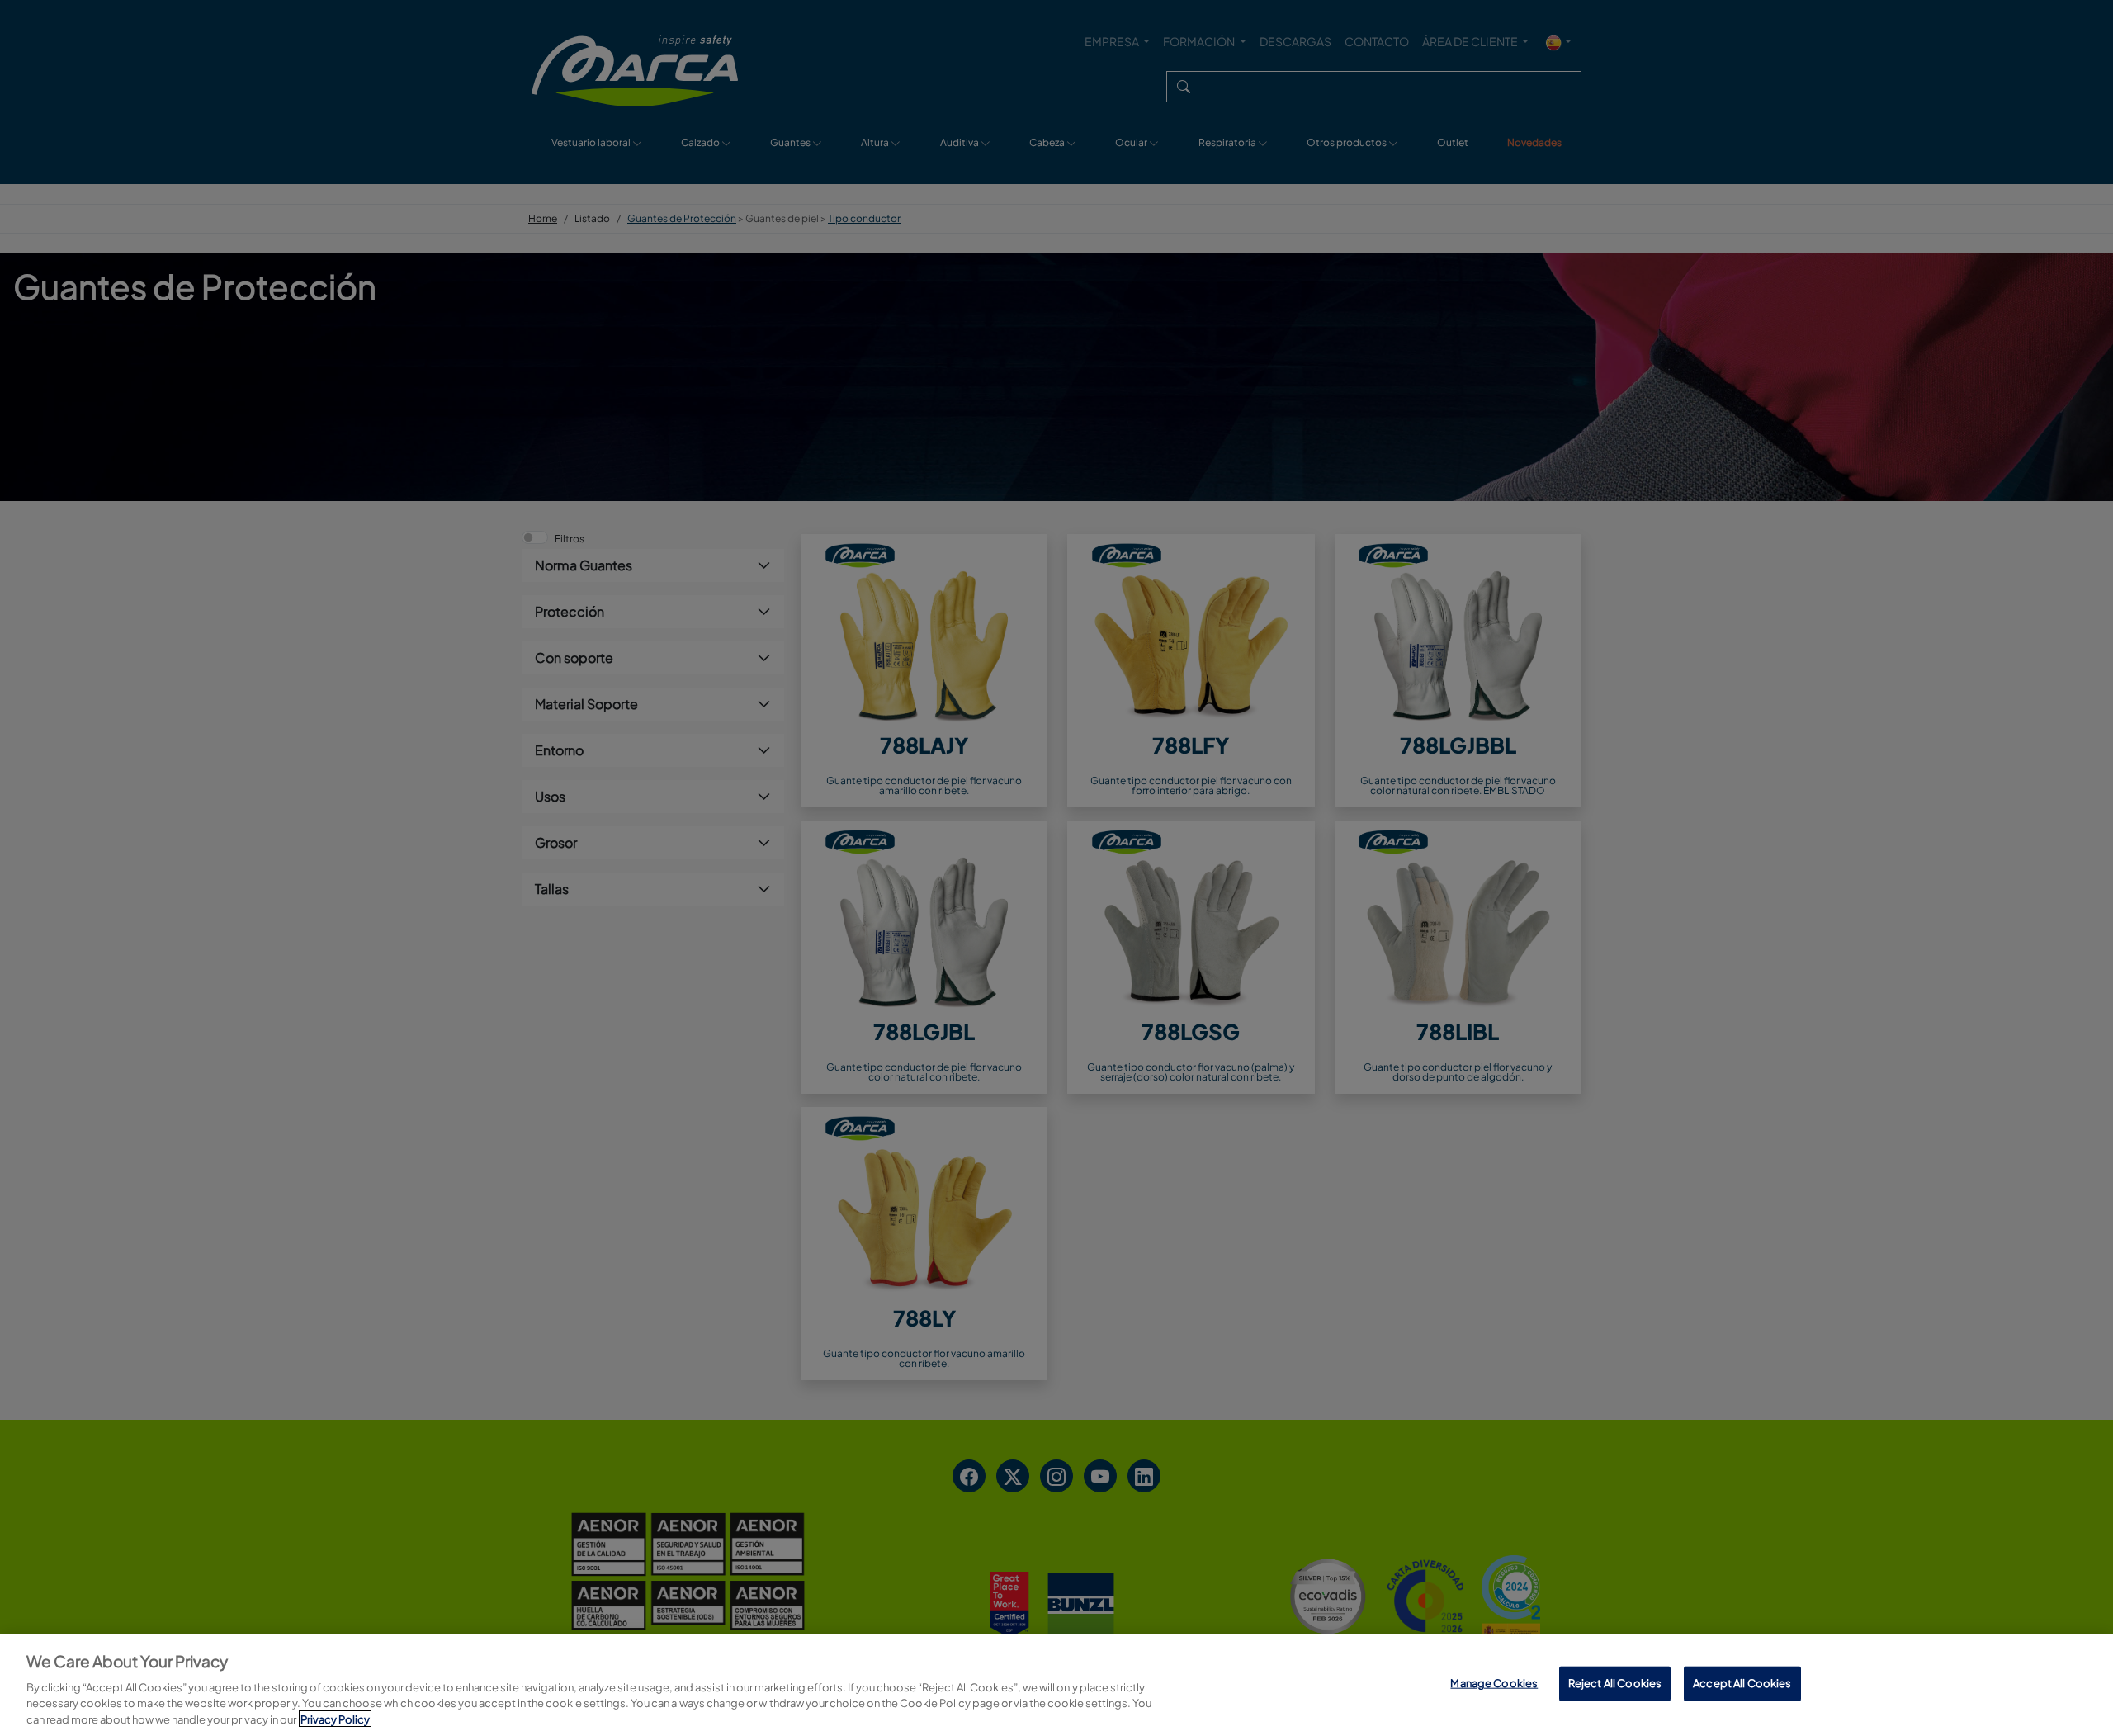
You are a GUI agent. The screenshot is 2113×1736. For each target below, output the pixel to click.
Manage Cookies (1494, 1683)
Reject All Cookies (1615, 1683)
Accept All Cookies (1742, 1683)
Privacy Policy (335, 1719)
